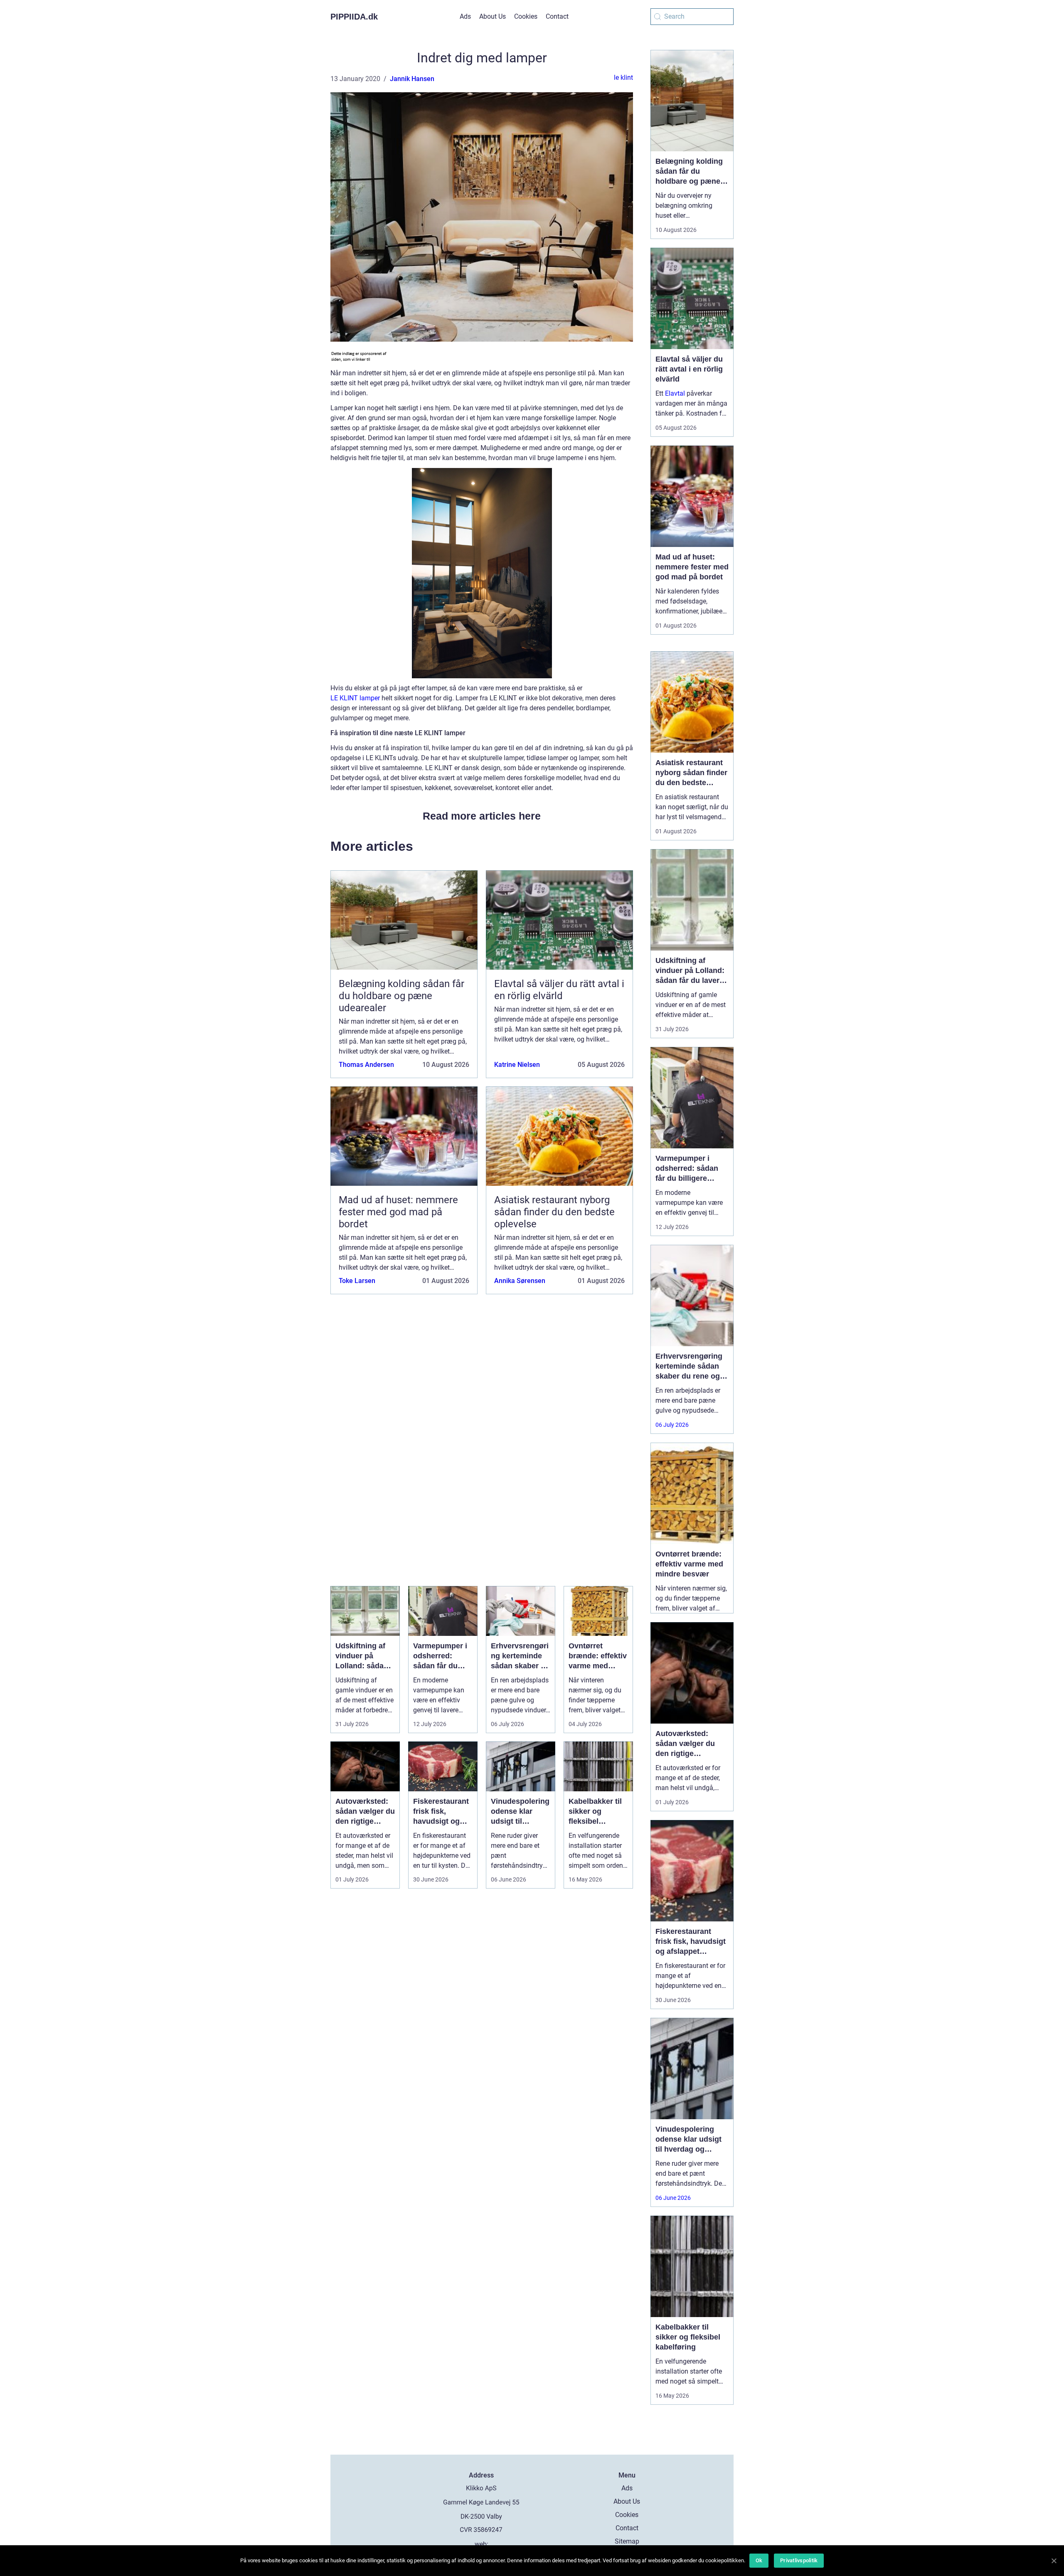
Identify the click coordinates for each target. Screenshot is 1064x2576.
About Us (493, 16)
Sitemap (627, 2541)
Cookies (526, 16)
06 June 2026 (673, 2198)
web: (482, 2544)
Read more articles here (482, 816)
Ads (465, 16)
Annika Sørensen (520, 1281)
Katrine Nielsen (517, 1065)
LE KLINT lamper (355, 698)
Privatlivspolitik (799, 2560)
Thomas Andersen (366, 1065)
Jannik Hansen (412, 79)
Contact (557, 16)
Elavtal (675, 393)
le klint (623, 78)
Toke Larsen (357, 1281)
